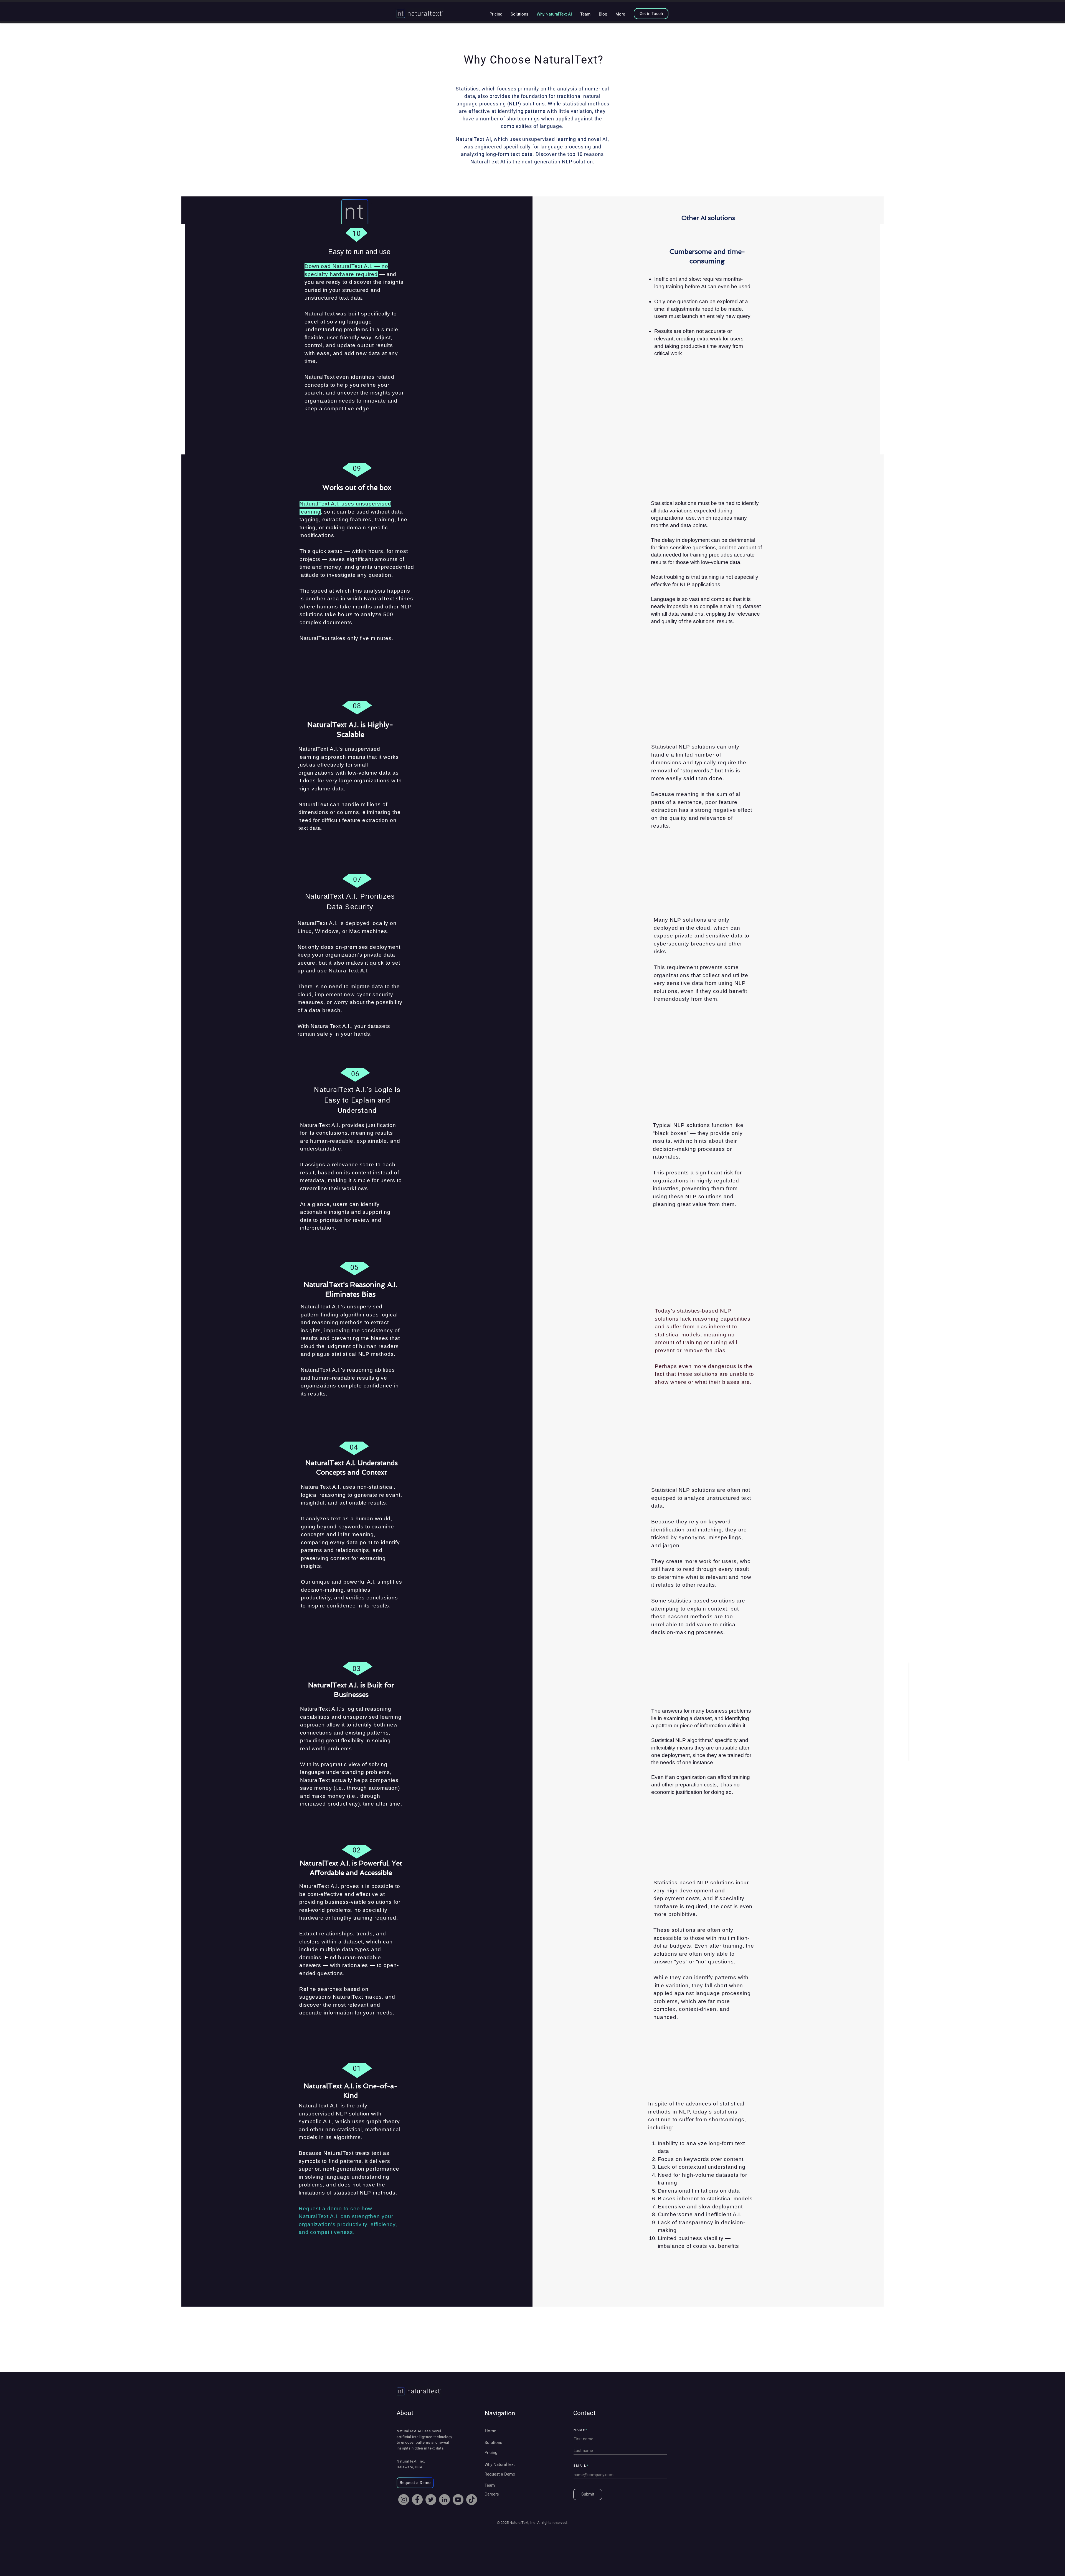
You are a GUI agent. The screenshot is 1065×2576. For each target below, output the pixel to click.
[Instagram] (404, 2500)
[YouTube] (458, 2500)
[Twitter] (431, 2500)
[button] (415, 2483)
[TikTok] (472, 2500)
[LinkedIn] (444, 2500)
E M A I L (580, 2466)
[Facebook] (417, 2500)
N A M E (579, 2430)
